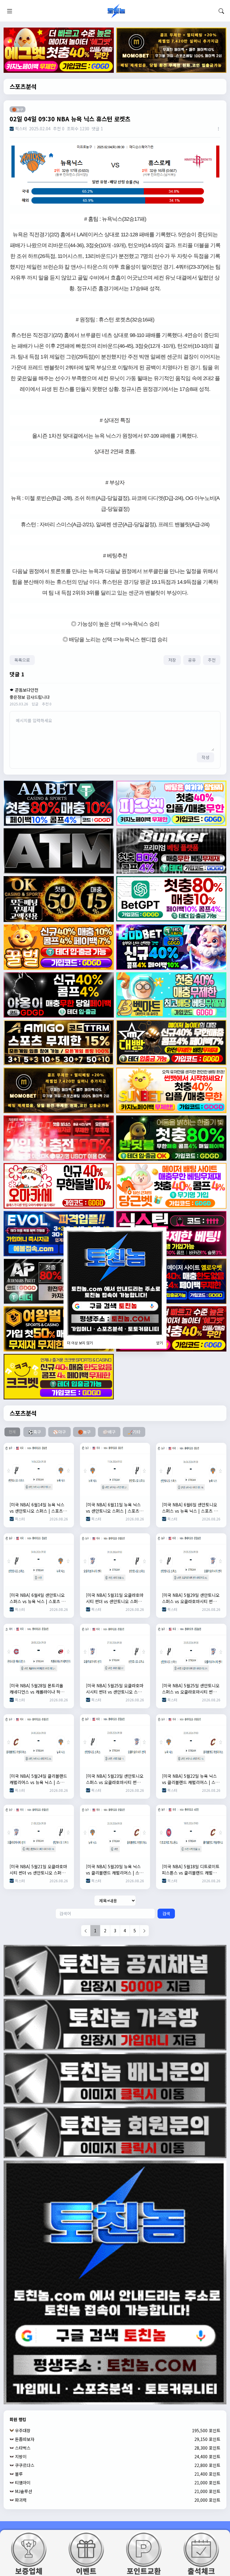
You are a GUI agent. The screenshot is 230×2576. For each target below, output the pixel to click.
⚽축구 (35, 1432)
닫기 (160, 1343)
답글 (35, 704)
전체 (12, 1432)
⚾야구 (59, 1432)
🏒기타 (134, 1432)
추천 (212, 660)
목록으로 (22, 660)
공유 (192, 660)
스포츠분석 (23, 86)
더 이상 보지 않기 (80, 1343)
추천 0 (47, 704)
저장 (172, 660)
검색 (166, 1913)
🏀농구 (84, 1432)
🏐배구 (109, 1432)
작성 (205, 757)
